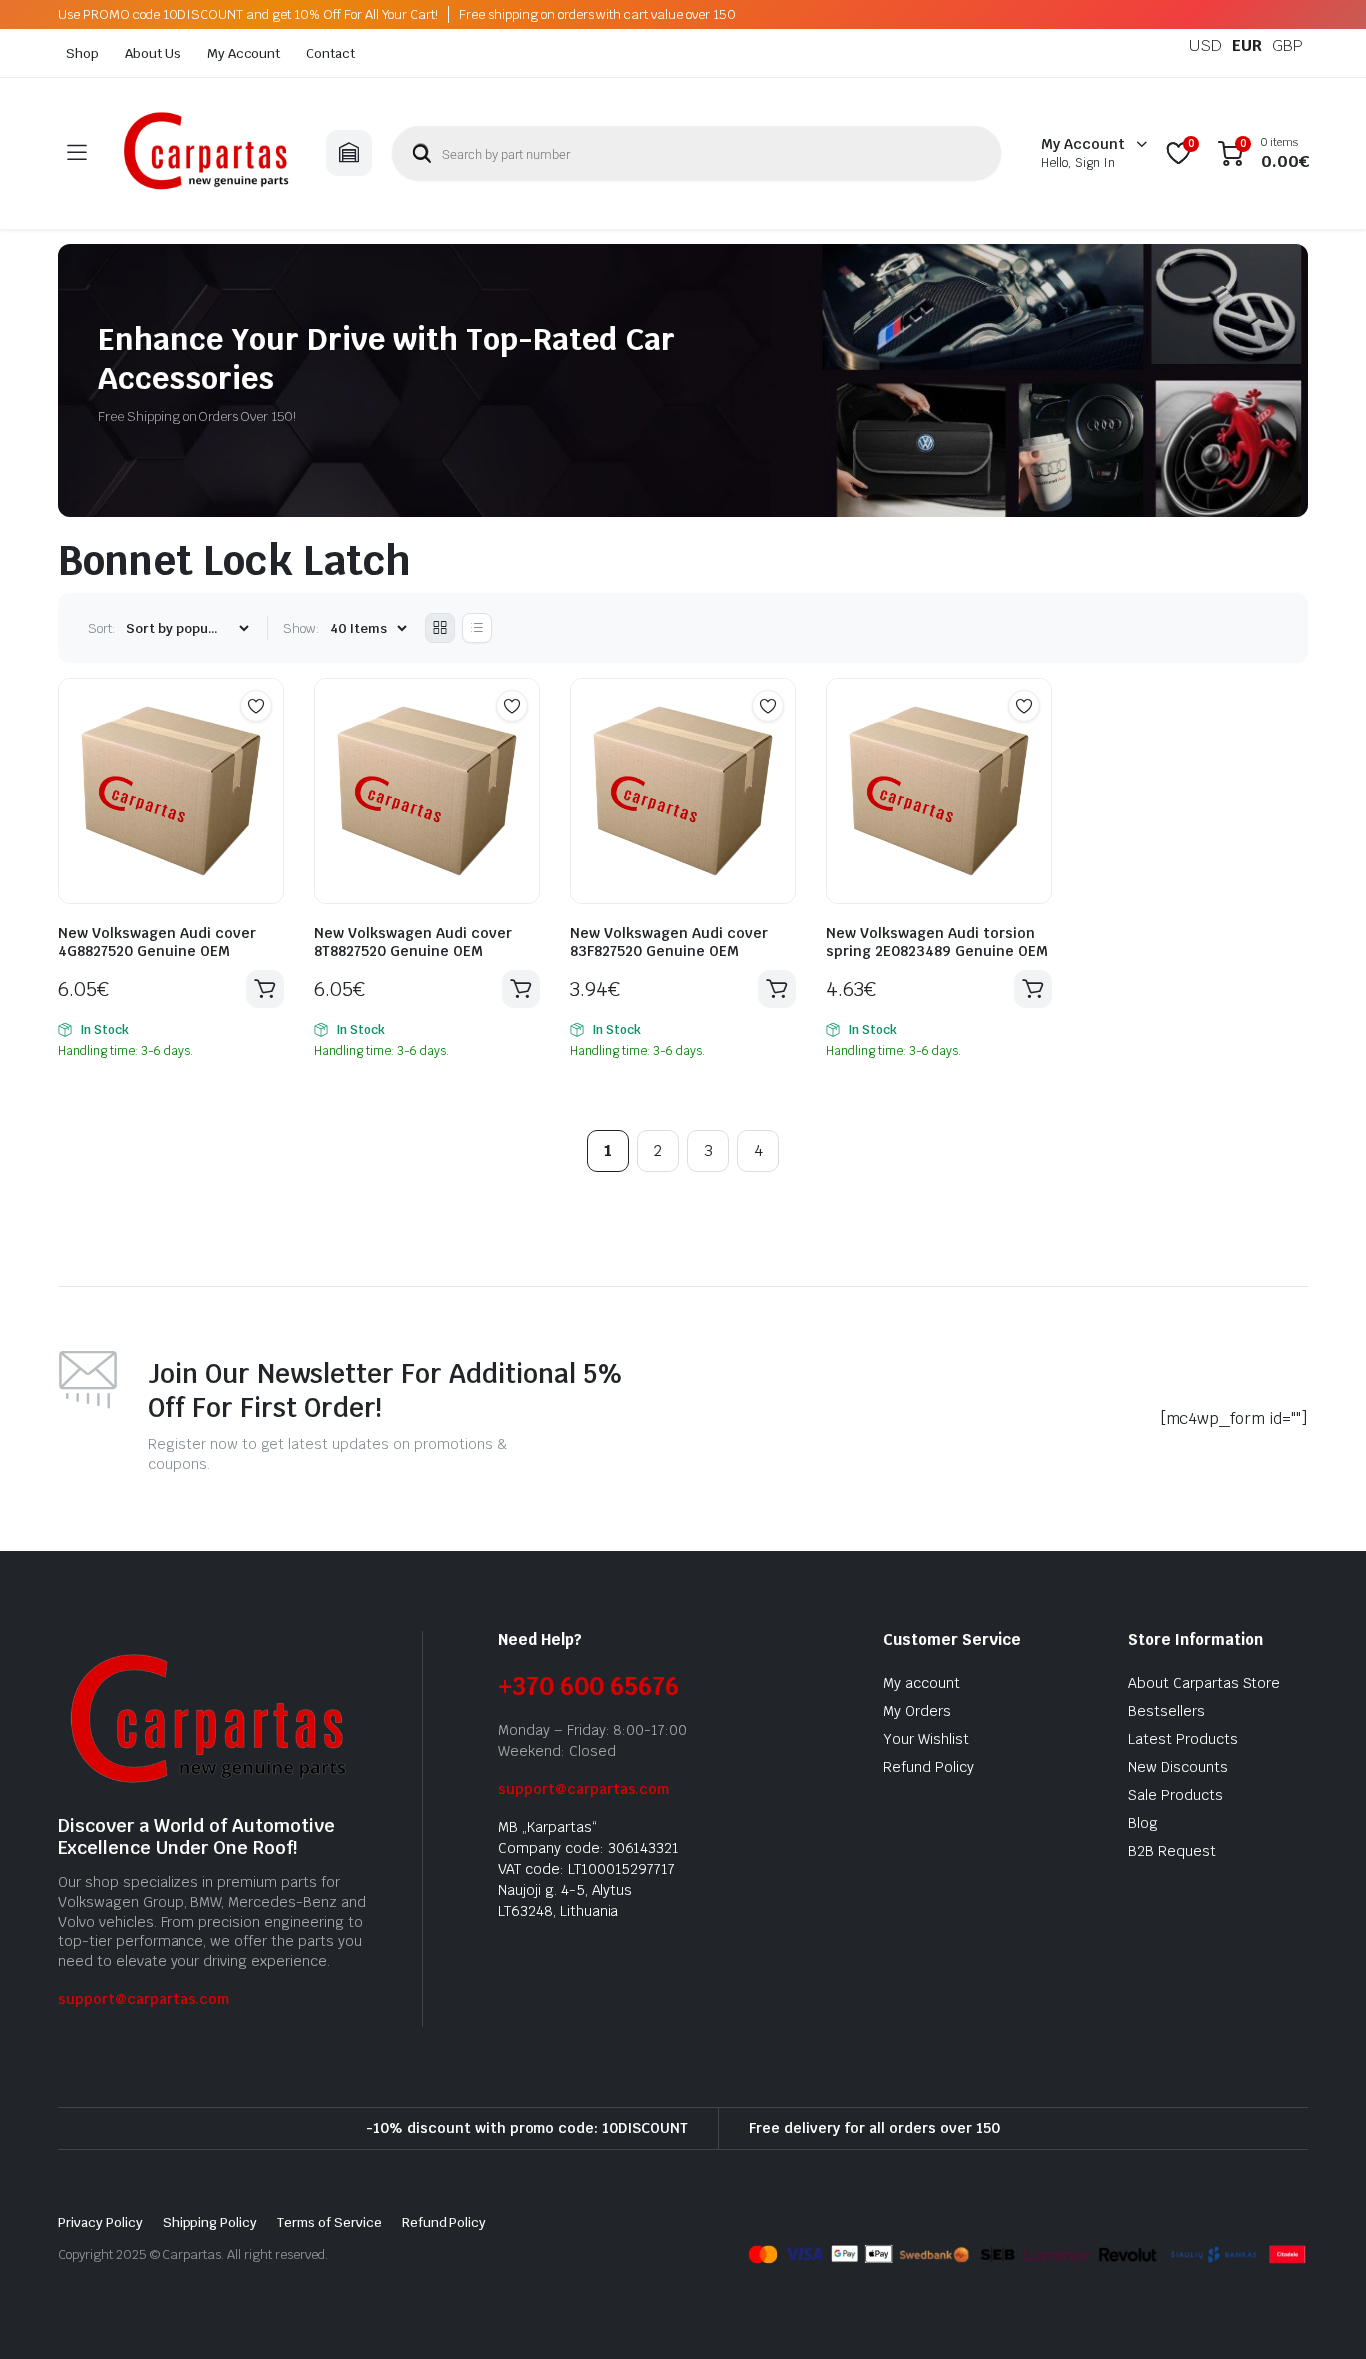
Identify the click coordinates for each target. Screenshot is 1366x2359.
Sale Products (1175, 1795)
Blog (1143, 1823)
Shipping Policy (210, 2222)
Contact (330, 53)
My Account (244, 53)
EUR (1247, 45)
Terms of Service (329, 2222)
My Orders (917, 1711)
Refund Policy (928, 1767)
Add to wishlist (256, 706)
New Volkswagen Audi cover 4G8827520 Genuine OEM (157, 942)
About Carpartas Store (1204, 1683)
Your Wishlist (926, 1739)
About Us (153, 53)
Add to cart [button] (265, 989)
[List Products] (477, 628)
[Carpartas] (206, 153)
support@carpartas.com (143, 1999)
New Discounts (1178, 1767)
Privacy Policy (100, 2222)
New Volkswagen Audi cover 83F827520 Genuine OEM (669, 942)
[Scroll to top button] (1321, 2314)
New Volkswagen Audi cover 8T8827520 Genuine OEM (413, 942)
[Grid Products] (440, 628)
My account (921, 1683)
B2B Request (1172, 1851)
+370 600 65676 (588, 1686)
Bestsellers (1166, 1711)
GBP (1287, 45)
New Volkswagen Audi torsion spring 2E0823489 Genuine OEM (937, 942)
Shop (82, 53)
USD (1205, 45)
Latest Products (1183, 1739)
